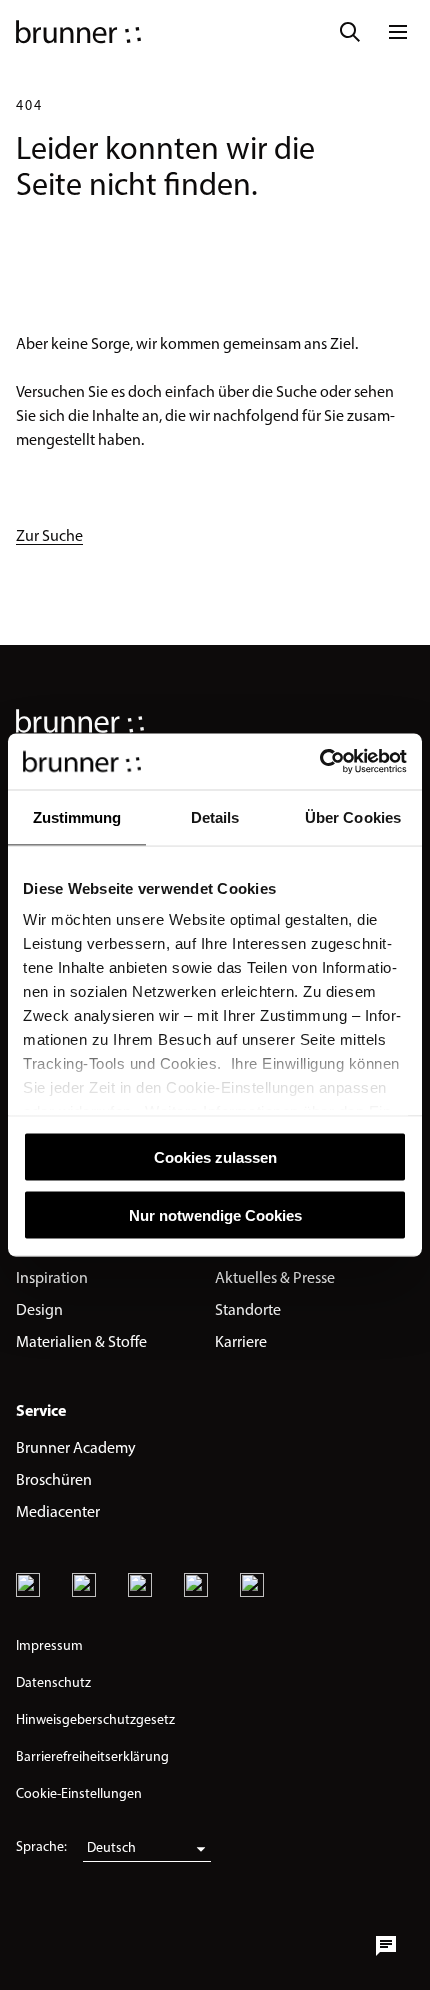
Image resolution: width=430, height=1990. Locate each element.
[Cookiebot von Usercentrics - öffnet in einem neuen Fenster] (319, 762)
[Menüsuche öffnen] (350, 32)
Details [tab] (215, 816)
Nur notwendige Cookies (215, 1215)
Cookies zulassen (215, 1156)
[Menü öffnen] (398, 32)
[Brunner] (78, 32)
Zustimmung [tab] (77, 816)
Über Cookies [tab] (353, 816)
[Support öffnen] (386, 1946)
